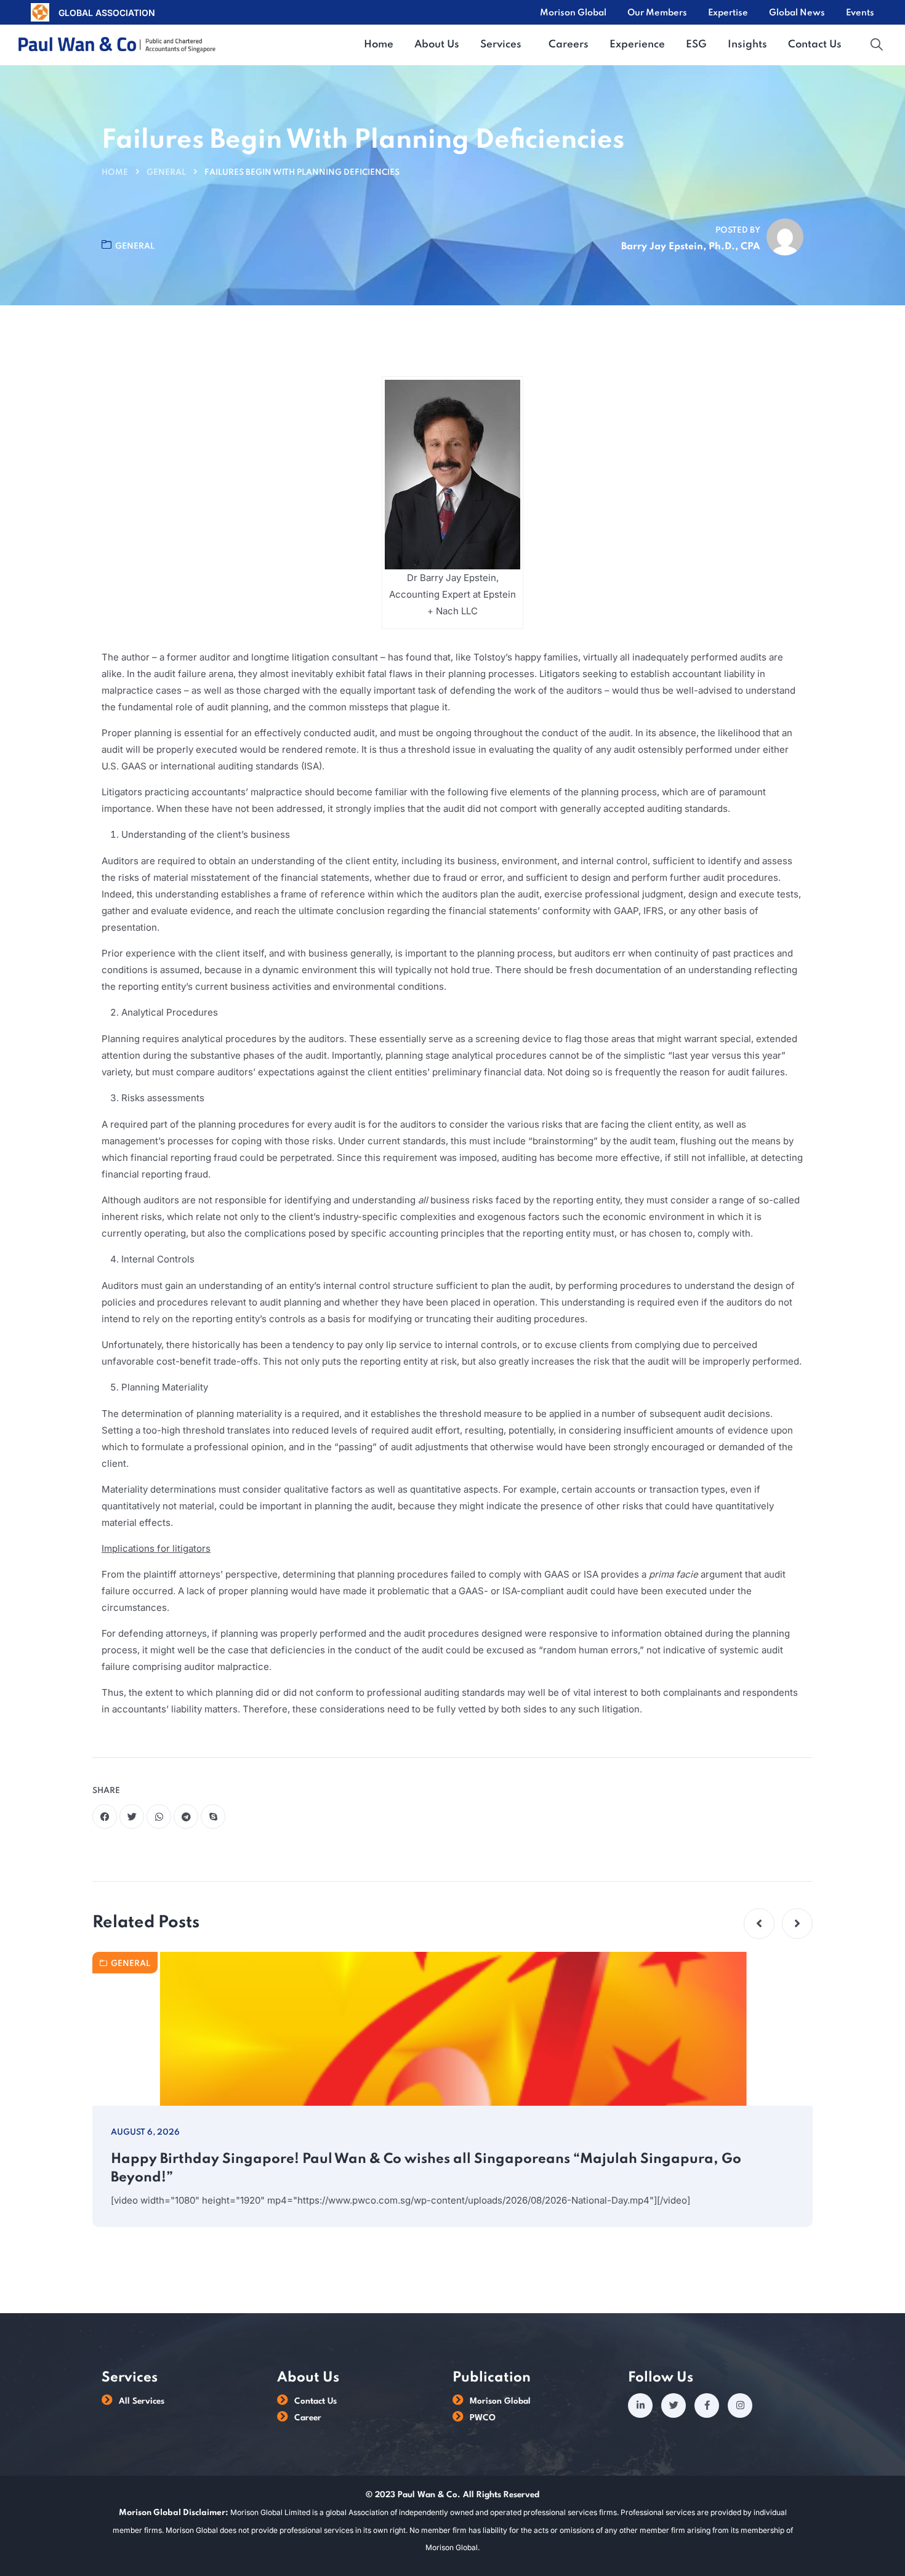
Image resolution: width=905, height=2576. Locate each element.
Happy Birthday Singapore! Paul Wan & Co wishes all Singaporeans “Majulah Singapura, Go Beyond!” (426, 2169)
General (166, 173)
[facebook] (105, 1816)
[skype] (213, 1816)
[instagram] (740, 2405)
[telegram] (186, 1816)
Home (115, 173)
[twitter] (132, 1816)
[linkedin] (640, 2405)
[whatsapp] (159, 1816)
